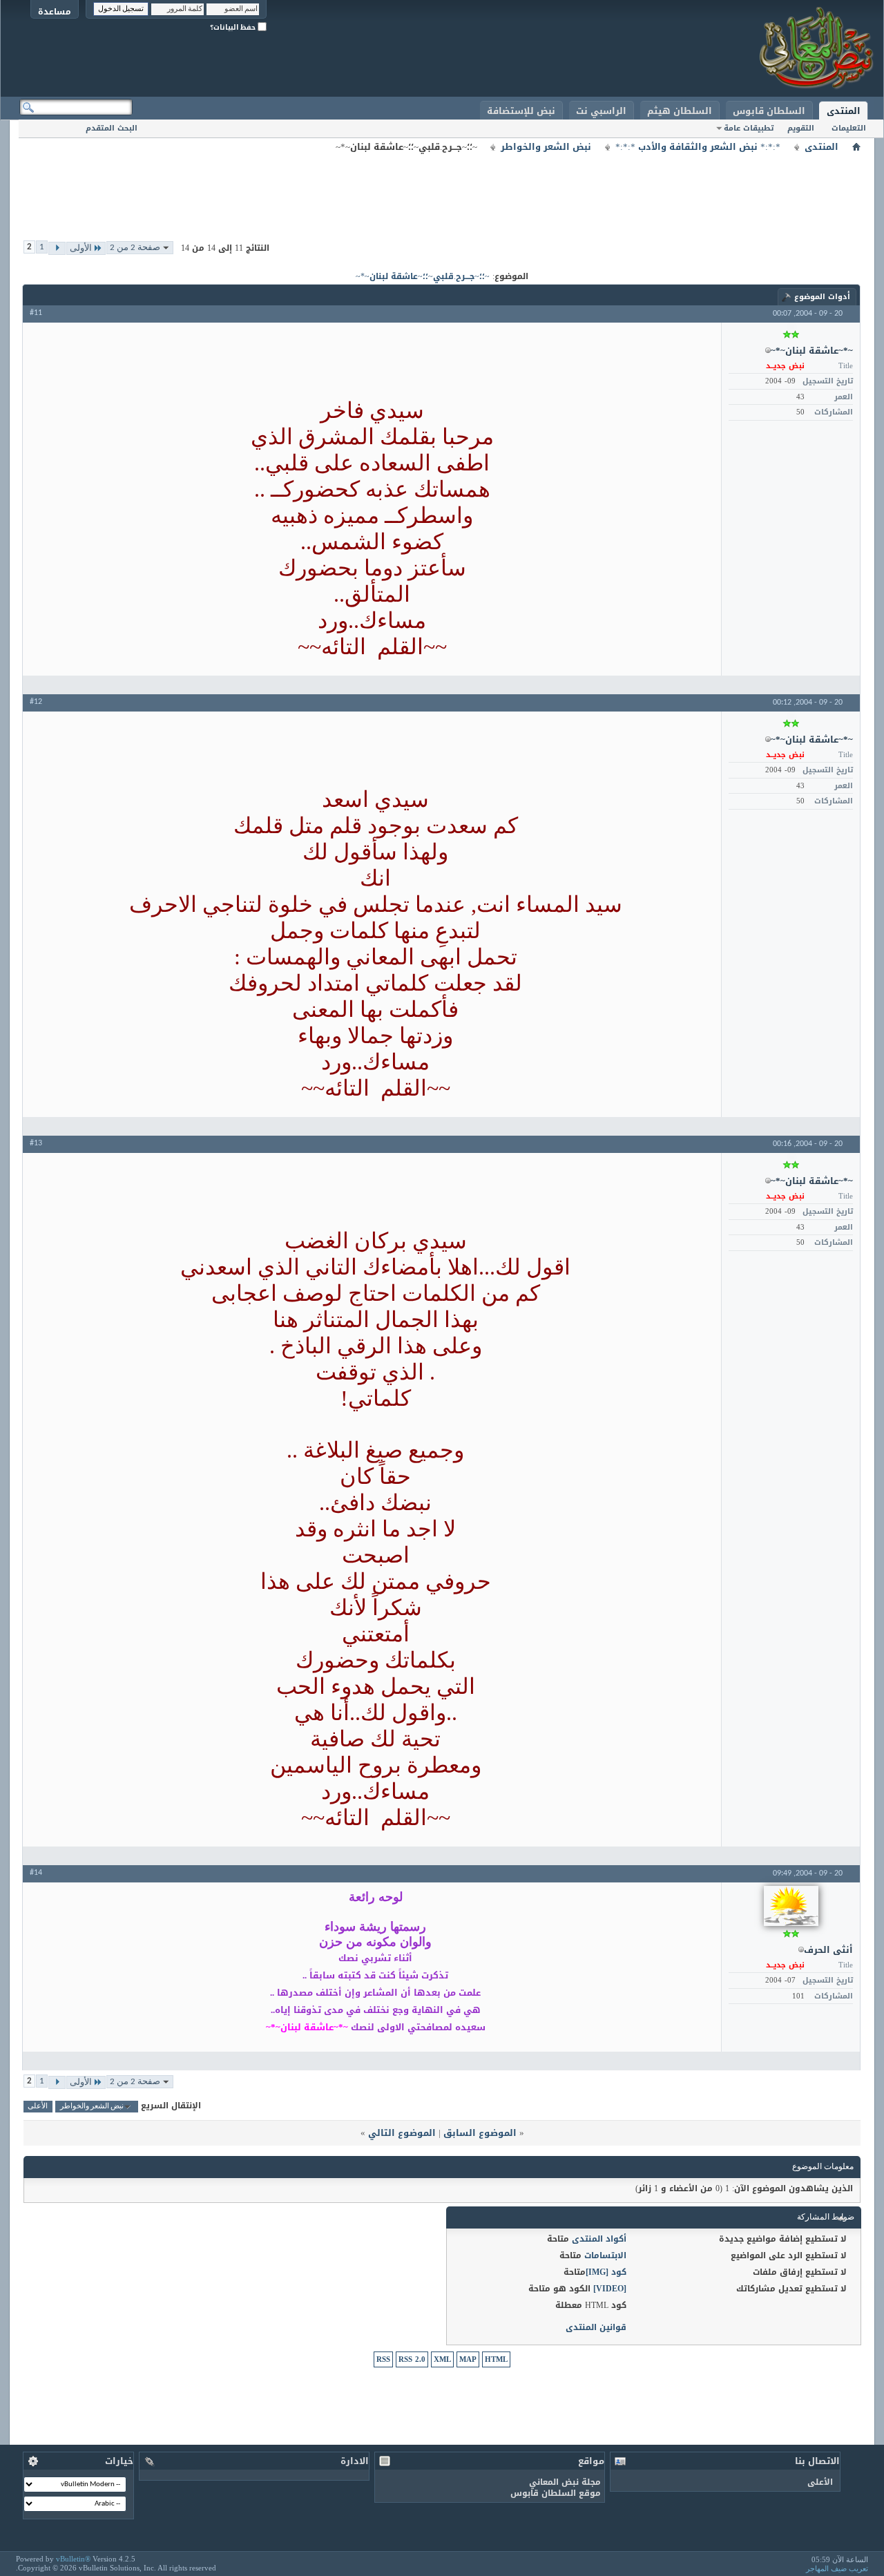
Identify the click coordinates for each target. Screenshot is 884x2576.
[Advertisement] (442, 187)
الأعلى (38, 2107)
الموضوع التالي (402, 2133)
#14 (36, 1873)
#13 (36, 1143)
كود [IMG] (606, 2272)
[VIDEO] (610, 2289)
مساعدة (55, 11)
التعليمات (849, 128)
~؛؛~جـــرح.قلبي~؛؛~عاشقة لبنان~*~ (423, 276)
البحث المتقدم (112, 128)
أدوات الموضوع (822, 297)
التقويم (801, 128)
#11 (36, 313)
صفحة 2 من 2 (135, 248)
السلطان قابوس (769, 111)
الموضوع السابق (480, 2133)
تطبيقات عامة (749, 128)
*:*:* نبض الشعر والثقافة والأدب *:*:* (698, 147)
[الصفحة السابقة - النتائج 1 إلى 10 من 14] (57, 248)
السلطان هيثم (680, 111)
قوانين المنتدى (596, 2327)
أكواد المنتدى (599, 2239)
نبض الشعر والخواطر (546, 147)
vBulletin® (73, 2559)
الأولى (81, 248)
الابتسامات (605, 2255)
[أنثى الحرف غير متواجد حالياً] (791, 1906)
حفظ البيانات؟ (234, 27)
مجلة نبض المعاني (565, 2482)
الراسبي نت (601, 111)
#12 (36, 702)
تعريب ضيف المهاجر (837, 2568)
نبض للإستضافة (521, 111)
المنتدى (844, 111)
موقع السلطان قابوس (556, 2493)
